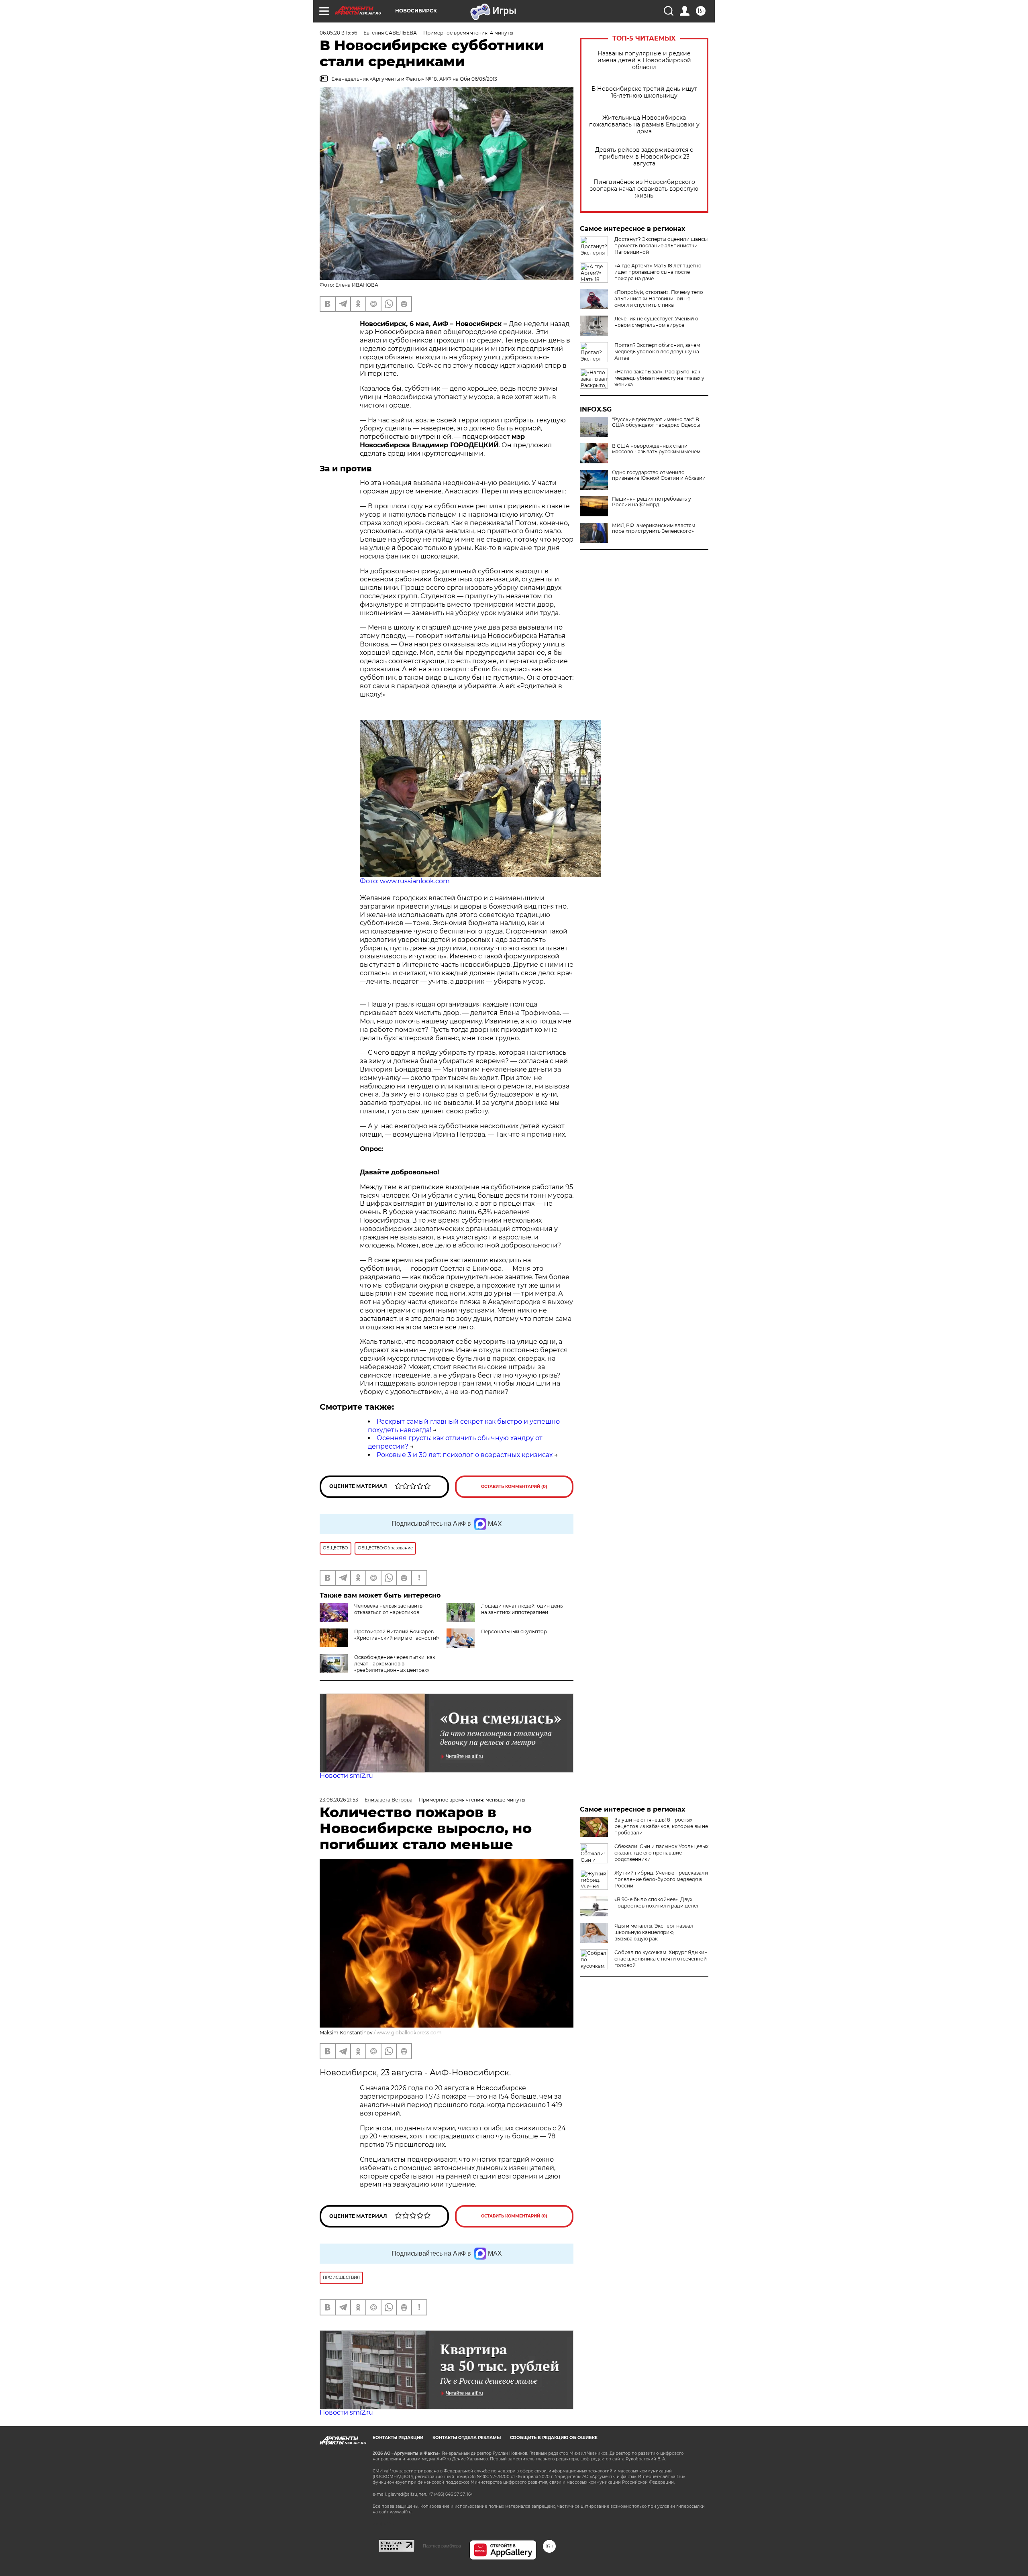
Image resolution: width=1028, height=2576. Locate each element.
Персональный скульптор (514, 1631)
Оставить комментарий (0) (514, 1487)
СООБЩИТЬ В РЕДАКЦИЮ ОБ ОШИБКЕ (554, 2438)
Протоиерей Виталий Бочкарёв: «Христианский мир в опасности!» (397, 1635)
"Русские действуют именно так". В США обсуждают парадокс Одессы (656, 422)
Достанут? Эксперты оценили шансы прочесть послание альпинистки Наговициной (661, 246)
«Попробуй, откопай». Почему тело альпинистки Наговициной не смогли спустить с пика (659, 299)
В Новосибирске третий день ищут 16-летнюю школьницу (644, 92)
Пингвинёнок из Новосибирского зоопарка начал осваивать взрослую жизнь (644, 189)
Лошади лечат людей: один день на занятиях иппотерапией (522, 1609)
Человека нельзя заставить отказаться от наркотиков (388, 1609)
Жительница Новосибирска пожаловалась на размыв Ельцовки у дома (644, 125)
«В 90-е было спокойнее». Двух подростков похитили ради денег (657, 1902)
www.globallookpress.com (409, 2033)
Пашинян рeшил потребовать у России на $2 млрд (652, 502)
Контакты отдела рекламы (467, 2438)
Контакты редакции (398, 2438)
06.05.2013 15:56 (338, 33)
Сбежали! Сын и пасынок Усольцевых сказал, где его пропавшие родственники (661, 1853)
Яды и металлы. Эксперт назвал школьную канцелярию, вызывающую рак (654, 1932)
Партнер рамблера (442, 2546)
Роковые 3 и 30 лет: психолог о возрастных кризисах (465, 1455)
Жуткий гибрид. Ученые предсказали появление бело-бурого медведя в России (661, 1879)
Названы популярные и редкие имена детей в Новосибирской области (644, 60)
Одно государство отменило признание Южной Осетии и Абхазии (659, 475)
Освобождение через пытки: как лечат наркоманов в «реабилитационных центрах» (395, 1664)
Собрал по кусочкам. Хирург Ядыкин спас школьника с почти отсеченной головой (661, 1959)
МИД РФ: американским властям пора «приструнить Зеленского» (654, 528)
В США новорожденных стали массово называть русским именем (656, 449)
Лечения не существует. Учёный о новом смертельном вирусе (656, 322)
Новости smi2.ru (346, 1776)
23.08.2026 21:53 (339, 1800)
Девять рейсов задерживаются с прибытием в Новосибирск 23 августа (644, 157)
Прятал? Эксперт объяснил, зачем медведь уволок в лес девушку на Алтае (657, 352)
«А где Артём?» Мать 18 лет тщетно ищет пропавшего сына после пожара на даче (658, 272)
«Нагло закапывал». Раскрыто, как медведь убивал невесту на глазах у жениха (659, 378)
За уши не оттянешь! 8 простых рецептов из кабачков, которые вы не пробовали (661, 1826)
